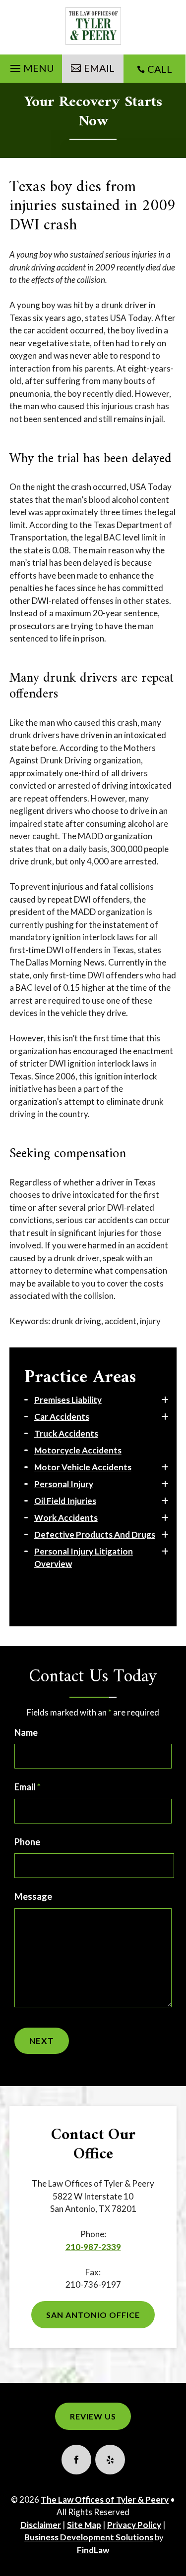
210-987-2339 (93, 2247)
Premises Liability (68, 1400)
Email (28, 1787)
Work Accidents (66, 1518)
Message (33, 1896)
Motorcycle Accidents (78, 1450)
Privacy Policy (134, 2525)
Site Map (84, 2525)
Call (160, 69)
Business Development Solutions (89, 2537)
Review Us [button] (93, 2416)
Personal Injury (64, 1484)
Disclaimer (41, 2525)
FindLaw (93, 2550)
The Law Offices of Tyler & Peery (105, 2499)
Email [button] (99, 68)
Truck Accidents (66, 1433)
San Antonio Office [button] (93, 2315)
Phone (27, 1842)
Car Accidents (62, 1417)
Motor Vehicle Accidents (83, 1467)
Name (26, 1732)
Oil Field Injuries (65, 1501)
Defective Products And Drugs (95, 1534)
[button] (31, 66)
